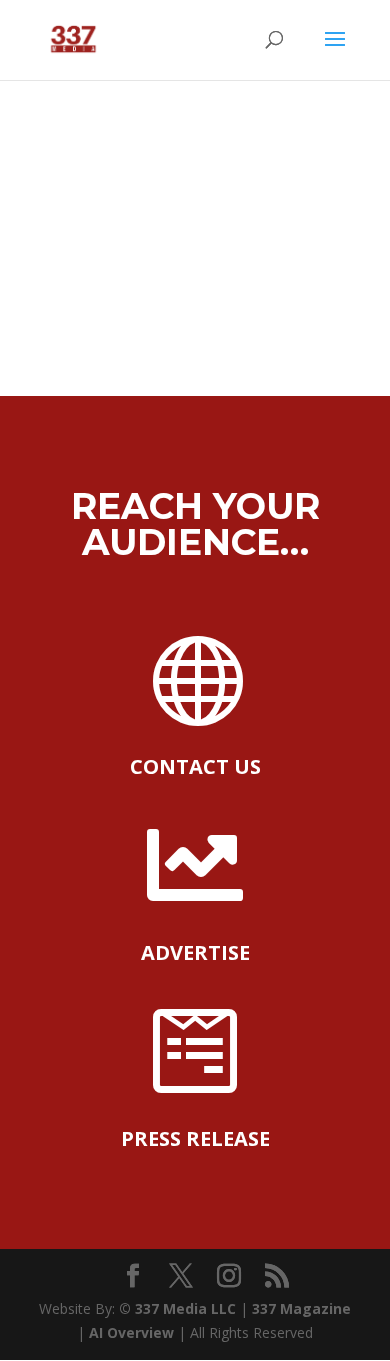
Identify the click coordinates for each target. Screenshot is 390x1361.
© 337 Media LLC (179, 1308)
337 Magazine (301, 1308)
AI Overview (131, 1332)
